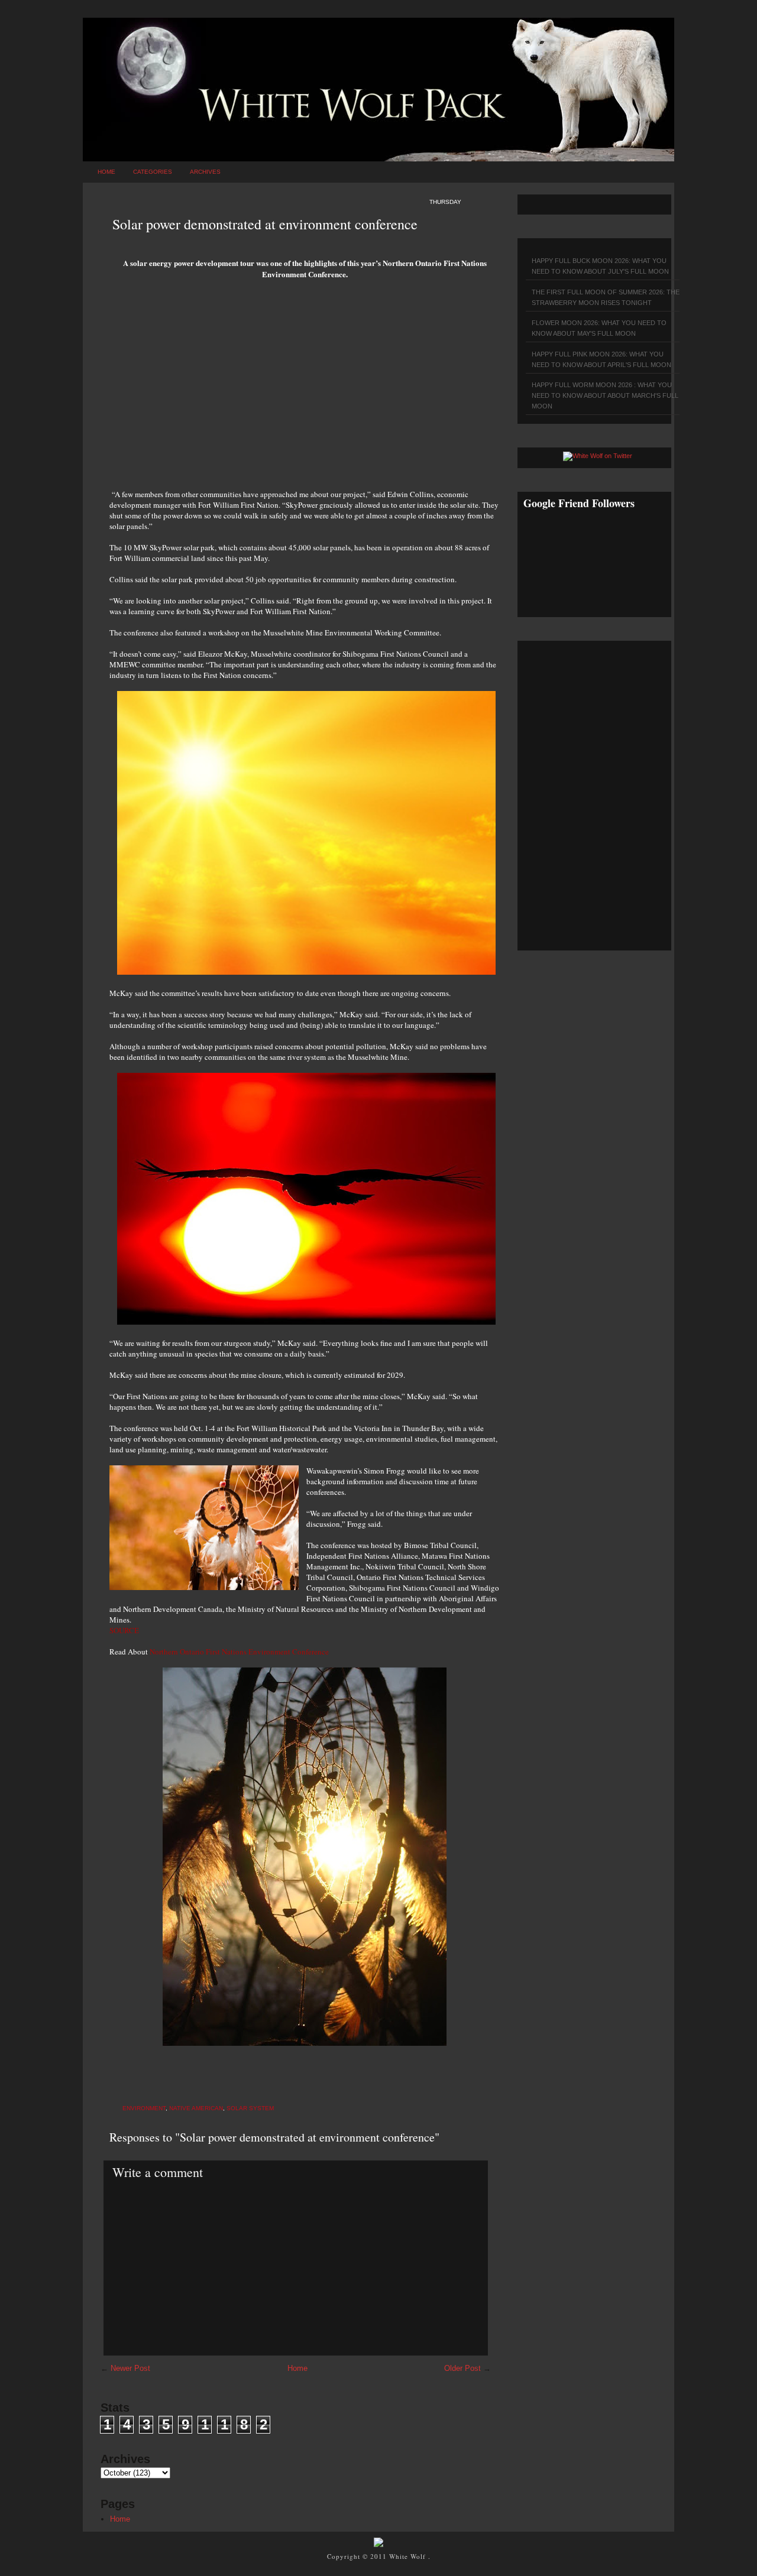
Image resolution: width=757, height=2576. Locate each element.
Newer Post (130, 2368)
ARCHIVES (205, 172)
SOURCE (124, 1630)
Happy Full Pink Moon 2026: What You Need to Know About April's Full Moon (601, 359)
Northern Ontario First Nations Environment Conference (239, 1652)
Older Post (462, 2368)
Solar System (250, 2108)
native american (196, 2108)
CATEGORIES (153, 172)
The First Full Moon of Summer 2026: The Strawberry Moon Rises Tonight (606, 297)
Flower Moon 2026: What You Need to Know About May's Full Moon (599, 328)
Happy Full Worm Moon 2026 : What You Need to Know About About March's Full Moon (605, 395)
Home (106, 172)
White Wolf (409, 2556)
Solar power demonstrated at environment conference (265, 224)
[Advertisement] (305, 388)
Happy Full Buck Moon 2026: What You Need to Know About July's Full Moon (600, 266)
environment (144, 2108)
